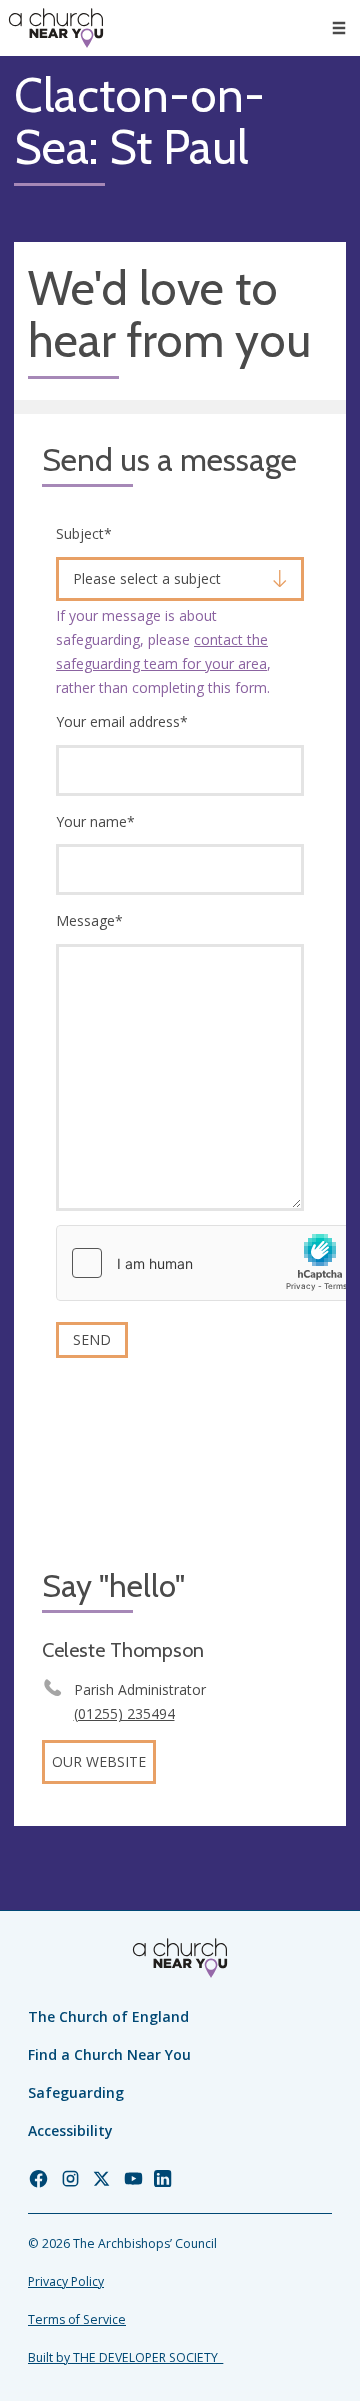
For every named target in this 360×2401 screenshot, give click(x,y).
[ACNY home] (56, 28)
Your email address (122, 721)
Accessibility (70, 2130)
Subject (84, 533)
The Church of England (108, 2016)
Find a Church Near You (109, 2054)
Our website (99, 1761)
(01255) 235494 (124, 1713)
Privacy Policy (66, 2281)
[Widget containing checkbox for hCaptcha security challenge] (207, 1263)
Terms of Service (77, 2319)
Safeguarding (76, 2092)
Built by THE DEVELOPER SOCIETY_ (125, 2357)
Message (89, 920)
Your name (95, 821)
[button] (339, 28)
